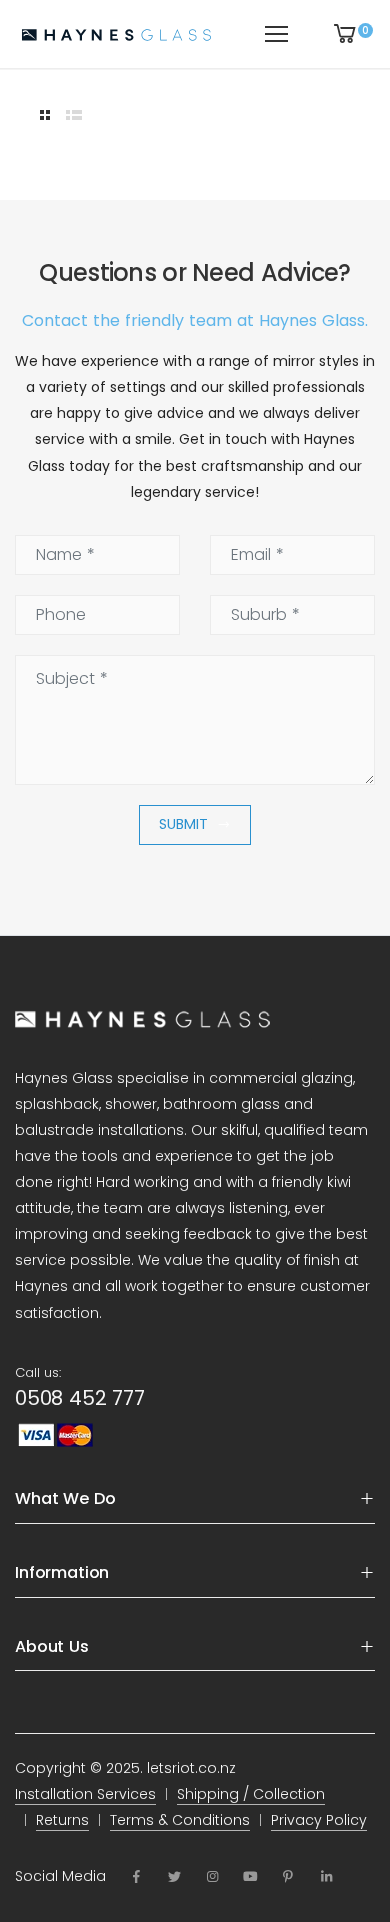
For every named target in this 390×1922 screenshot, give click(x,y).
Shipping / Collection (251, 1794)
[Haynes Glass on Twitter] (174, 1877)
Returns (62, 1820)
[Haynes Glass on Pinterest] (288, 1877)
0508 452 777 (80, 1398)
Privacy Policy (319, 1820)
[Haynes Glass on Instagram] (212, 1877)
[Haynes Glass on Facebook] (136, 1877)
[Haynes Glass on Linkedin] (326, 1877)
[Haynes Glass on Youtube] (250, 1877)
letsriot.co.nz (191, 1768)
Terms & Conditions (180, 1820)
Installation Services (85, 1794)
